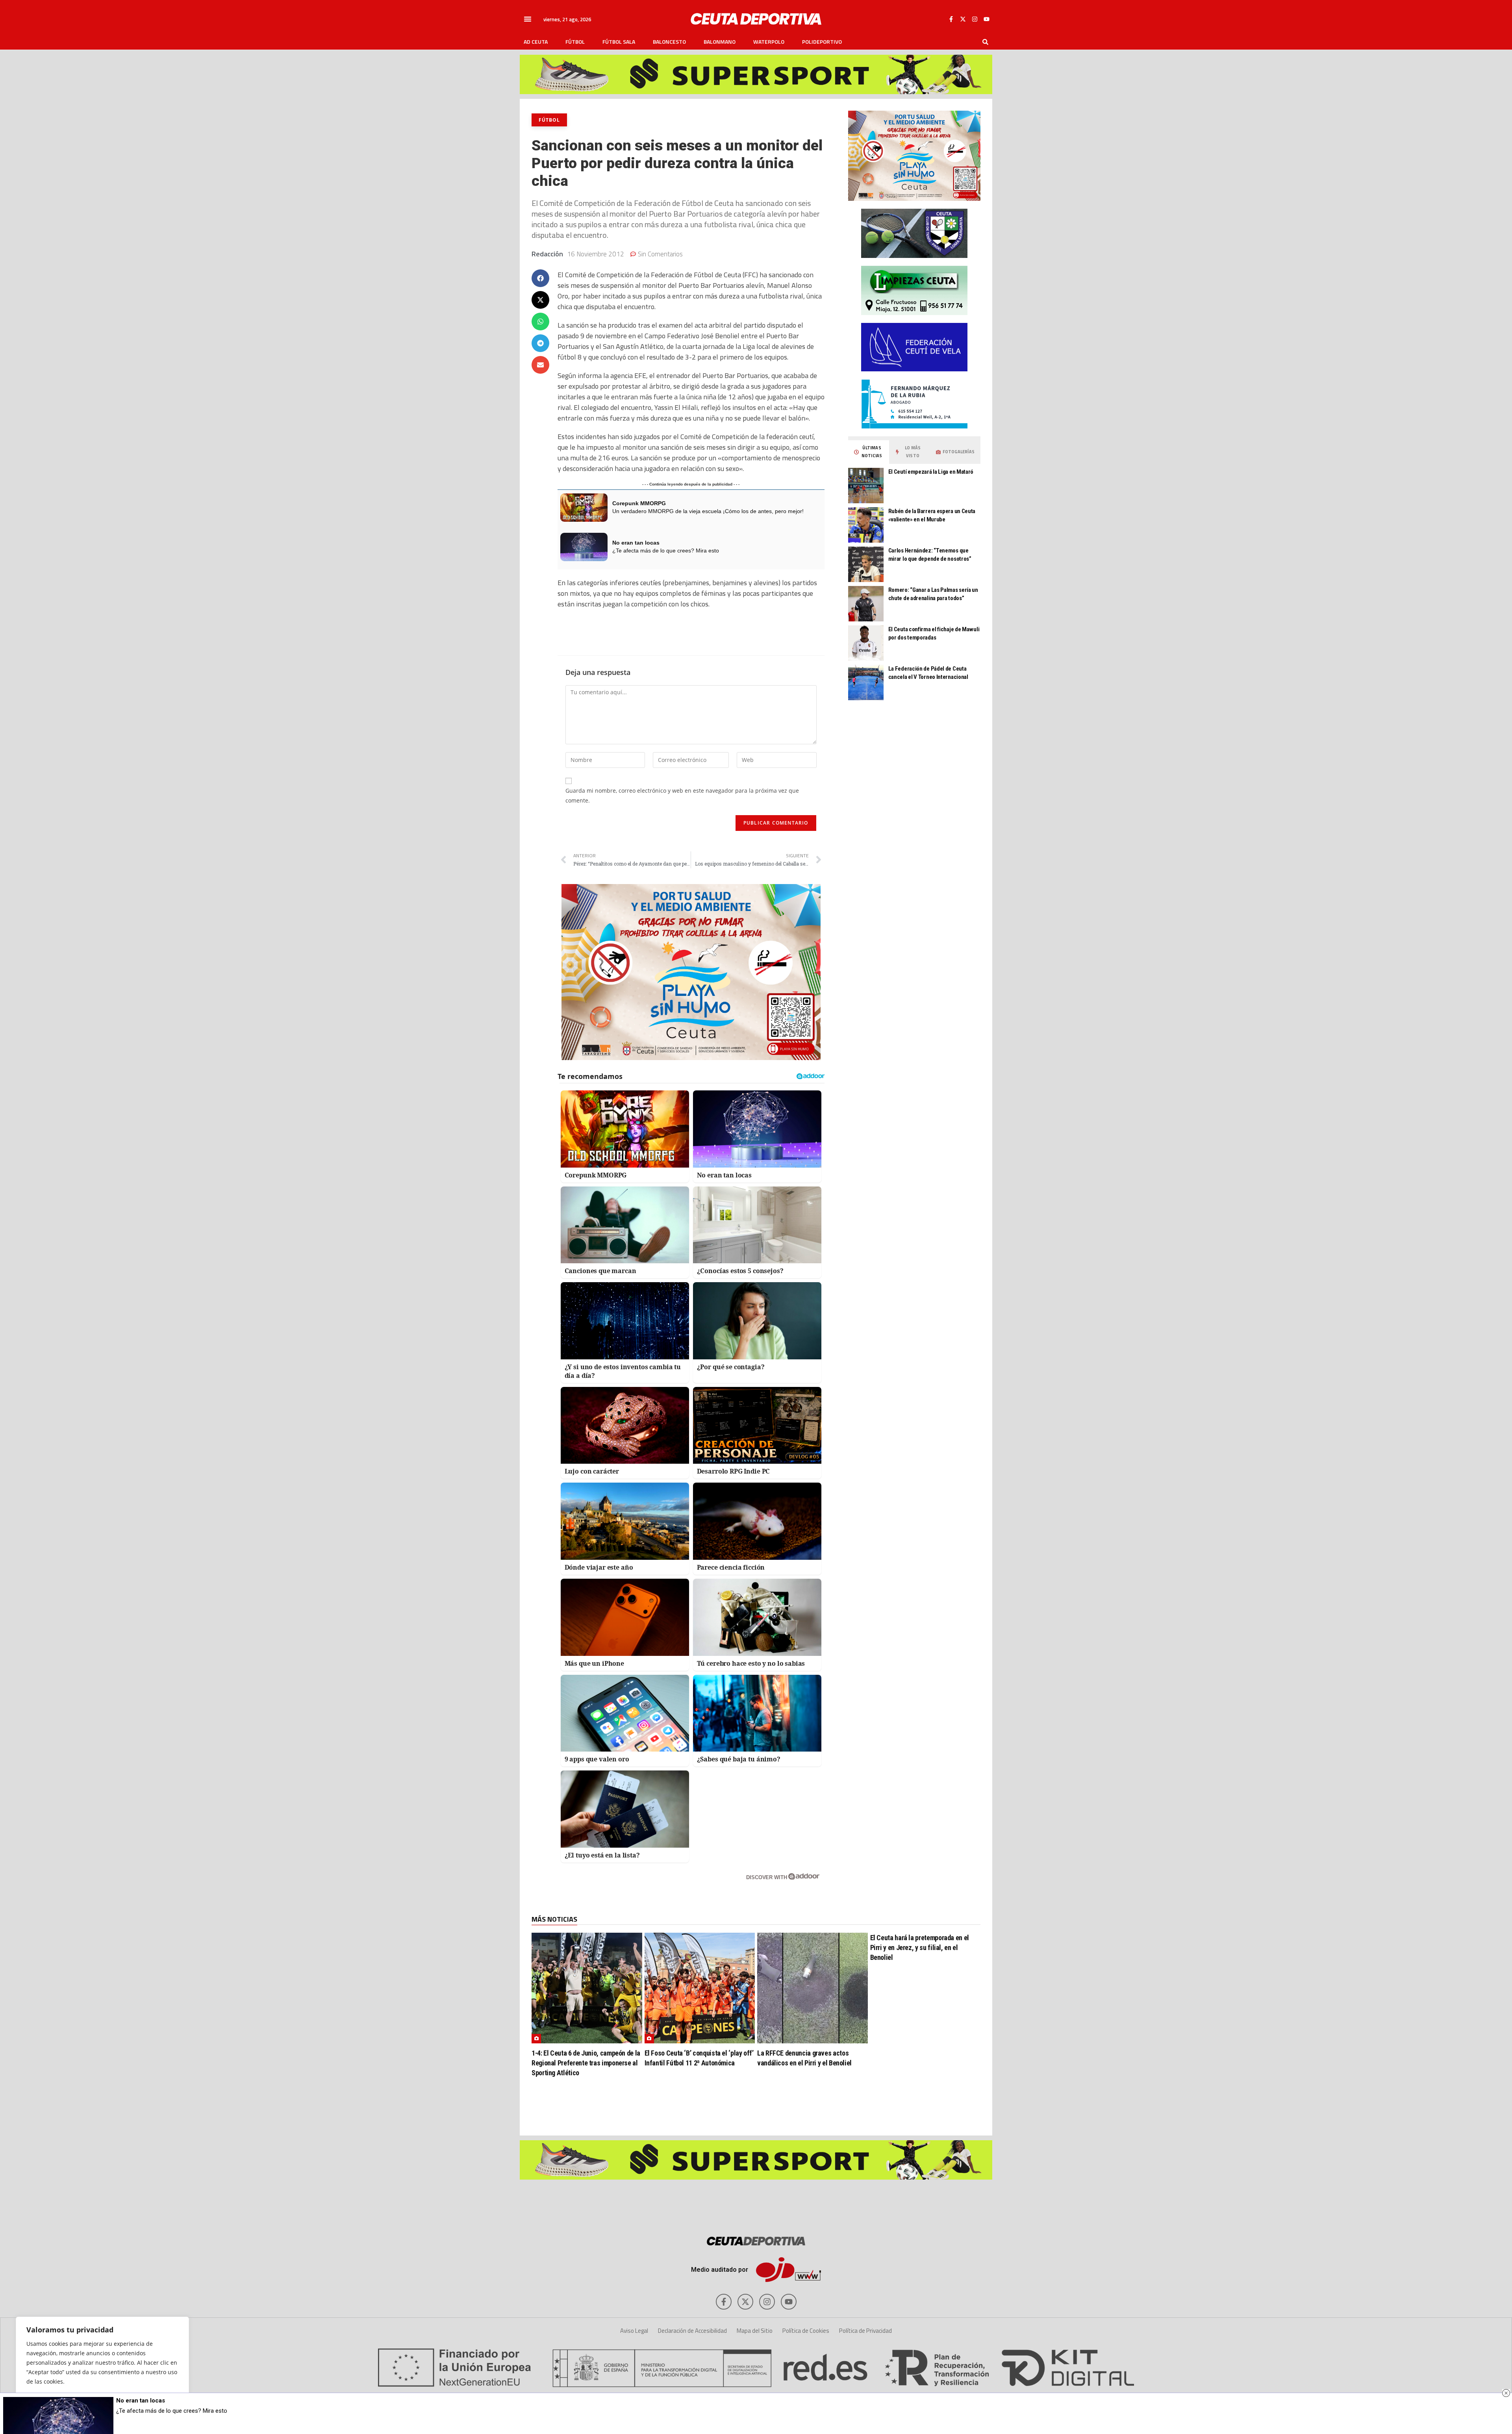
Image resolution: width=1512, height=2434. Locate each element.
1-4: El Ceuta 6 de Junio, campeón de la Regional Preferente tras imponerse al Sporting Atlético (586, 2063)
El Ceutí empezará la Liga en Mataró (931, 472)
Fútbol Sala (619, 42)
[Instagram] (975, 19)
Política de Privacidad (865, 2331)
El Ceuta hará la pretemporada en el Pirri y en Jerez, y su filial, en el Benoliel (920, 1947)
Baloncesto (669, 42)
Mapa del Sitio (755, 2331)
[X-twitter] (963, 19)
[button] (528, 19)
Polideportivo (822, 42)
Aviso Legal (634, 2331)
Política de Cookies (806, 2331)
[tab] (869, 452)
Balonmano (720, 42)
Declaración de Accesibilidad (692, 2331)
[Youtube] (986, 19)
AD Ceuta (536, 42)
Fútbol (575, 42)
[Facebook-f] (951, 19)
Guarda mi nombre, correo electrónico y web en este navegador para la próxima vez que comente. (682, 795)
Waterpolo (769, 42)
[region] (102, 2367)
